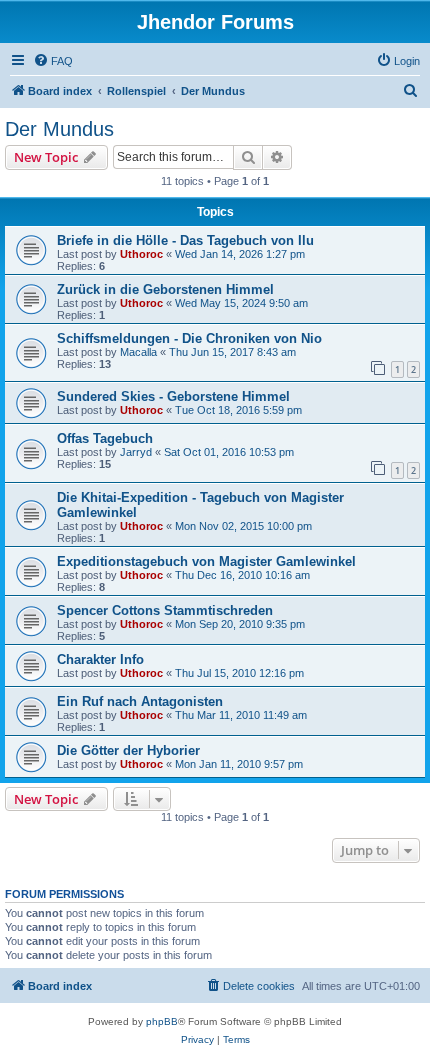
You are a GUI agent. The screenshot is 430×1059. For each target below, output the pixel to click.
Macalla (138, 352)
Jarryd (136, 452)
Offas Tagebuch (105, 438)
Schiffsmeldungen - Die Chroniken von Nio (189, 338)
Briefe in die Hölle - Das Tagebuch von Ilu (185, 240)
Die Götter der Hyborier (128, 750)
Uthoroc (141, 254)
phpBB (162, 1021)
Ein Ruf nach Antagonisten (140, 701)
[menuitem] (53, 61)
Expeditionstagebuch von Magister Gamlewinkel (206, 561)
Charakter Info (100, 659)
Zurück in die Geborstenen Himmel (165, 289)
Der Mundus (59, 129)
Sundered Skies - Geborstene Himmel (173, 396)
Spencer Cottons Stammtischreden (165, 610)
